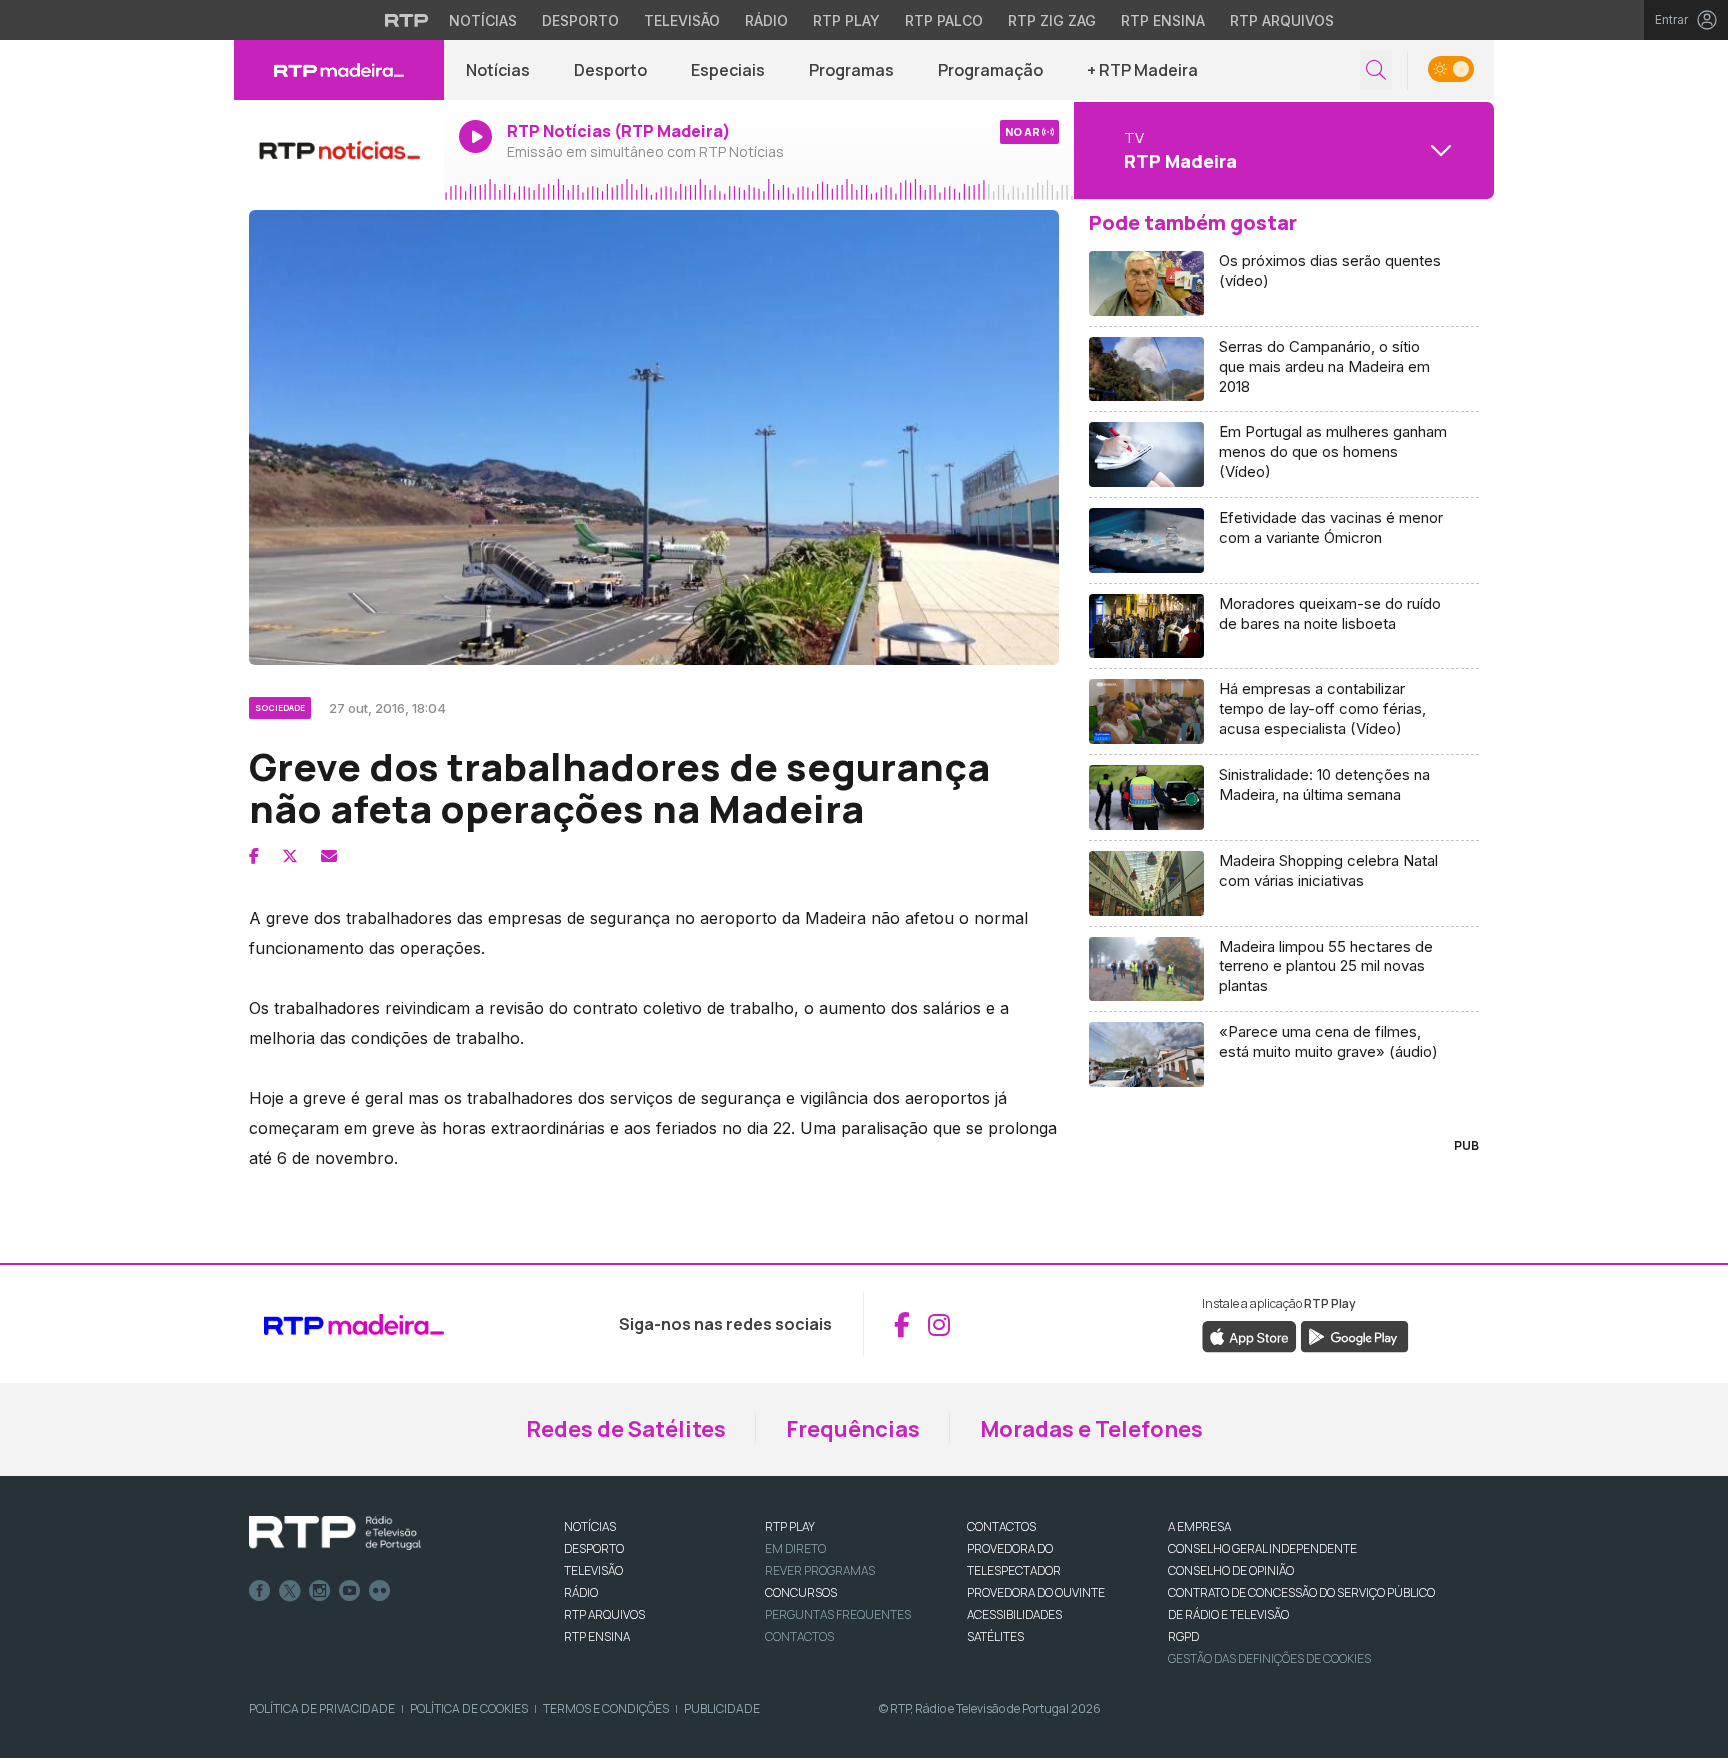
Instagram (320, 1591)
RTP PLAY (790, 1526)
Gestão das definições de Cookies (1269, 1658)
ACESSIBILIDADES (1014, 1614)
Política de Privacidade (322, 1708)
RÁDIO (581, 1592)
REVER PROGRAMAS (820, 1570)
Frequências (853, 1429)
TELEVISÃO (593, 1570)
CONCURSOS (801, 1592)
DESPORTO (594, 1548)
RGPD (1183, 1636)
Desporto (580, 20)
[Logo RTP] (335, 1533)
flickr (380, 1591)
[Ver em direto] (339, 150)
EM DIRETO (795, 1548)
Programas (851, 70)
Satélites (995, 1636)
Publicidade (722, 1708)
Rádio (766, 20)
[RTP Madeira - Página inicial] (339, 70)
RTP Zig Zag (1052, 20)
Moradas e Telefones (1091, 1429)
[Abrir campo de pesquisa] (1376, 70)
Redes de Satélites (626, 1429)
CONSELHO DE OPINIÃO (1231, 1570)
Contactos (799, 1636)
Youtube (350, 1591)
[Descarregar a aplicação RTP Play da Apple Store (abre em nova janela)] (1249, 1336)
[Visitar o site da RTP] (407, 20)
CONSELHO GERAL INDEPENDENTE (1262, 1548)
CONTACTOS (1001, 1526)
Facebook (260, 1591)
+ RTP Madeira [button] (1142, 70)
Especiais (728, 70)
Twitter (290, 1591)
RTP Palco (944, 20)
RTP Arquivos (1282, 20)
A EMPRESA (1199, 1526)
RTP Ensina (1163, 20)
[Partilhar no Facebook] (254, 856)
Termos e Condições (606, 1708)
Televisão (682, 20)
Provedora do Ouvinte (1036, 1592)
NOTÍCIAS (590, 1526)
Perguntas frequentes (838, 1614)
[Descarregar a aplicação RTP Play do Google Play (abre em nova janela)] (1354, 1336)
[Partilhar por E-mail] (329, 856)
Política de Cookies (469, 1708)
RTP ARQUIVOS (604, 1614)
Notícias (483, 20)
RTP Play (846, 20)
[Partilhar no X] (290, 856)
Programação (990, 70)
